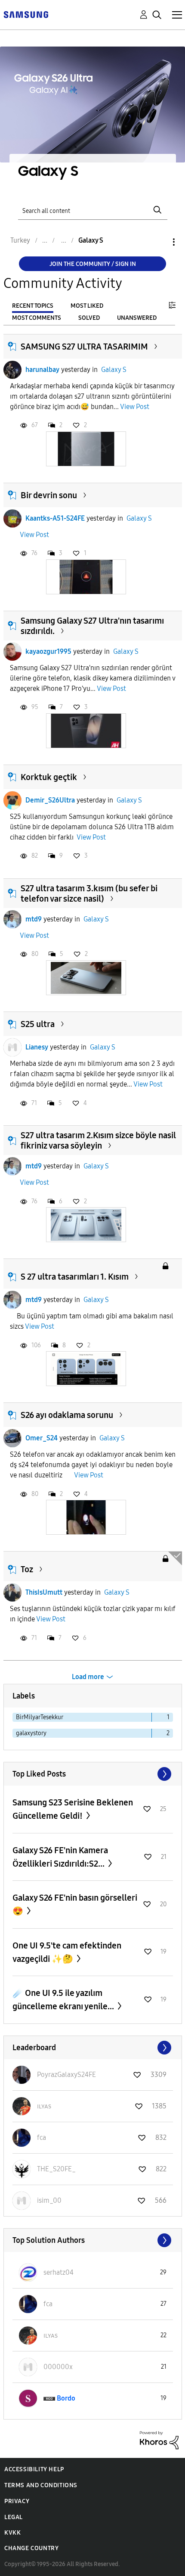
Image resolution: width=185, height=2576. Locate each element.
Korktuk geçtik (49, 777)
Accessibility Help (34, 2469)
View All (93, 1774)
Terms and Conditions (41, 2485)
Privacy (17, 2501)
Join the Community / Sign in (93, 264)
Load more (88, 1677)
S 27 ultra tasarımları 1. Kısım (75, 1277)
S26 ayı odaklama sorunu (67, 1415)
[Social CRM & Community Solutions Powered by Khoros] (159, 2440)
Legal (14, 2517)
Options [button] (159, 242)
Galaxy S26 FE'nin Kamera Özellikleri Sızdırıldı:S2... (60, 1857)
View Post (135, 407)
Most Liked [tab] (87, 306)
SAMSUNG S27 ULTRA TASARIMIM (84, 347)
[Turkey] (26, 14)
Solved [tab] (89, 318)
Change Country (31, 2548)
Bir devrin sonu (49, 495)
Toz (27, 1569)
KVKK (12, 2533)
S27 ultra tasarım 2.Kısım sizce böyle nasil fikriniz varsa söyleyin (98, 1140)
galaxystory (31, 1733)
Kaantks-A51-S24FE (55, 518)
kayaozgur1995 (48, 651)
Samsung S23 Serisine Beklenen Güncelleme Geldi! (73, 1809)
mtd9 (34, 919)
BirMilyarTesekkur (40, 1717)
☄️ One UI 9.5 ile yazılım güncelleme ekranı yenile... (64, 2000)
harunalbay (42, 370)
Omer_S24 (42, 1438)
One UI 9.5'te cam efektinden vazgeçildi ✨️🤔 (67, 1952)
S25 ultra (38, 1024)
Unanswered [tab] (137, 318)
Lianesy (37, 1047)
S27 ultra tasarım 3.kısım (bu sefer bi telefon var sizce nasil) (89, 893)
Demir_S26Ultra (50, 800)
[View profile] (12, 370)
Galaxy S (114, 370)
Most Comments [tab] (37, 318)
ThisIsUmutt (44, 1592)
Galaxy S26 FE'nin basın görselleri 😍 (75, 1904)
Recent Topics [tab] (33, 306)
